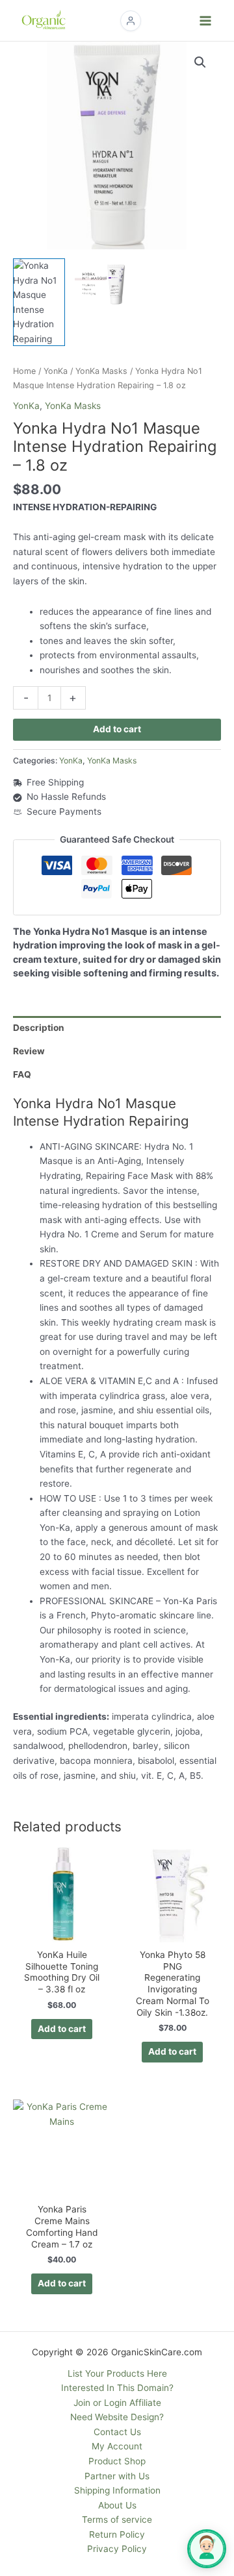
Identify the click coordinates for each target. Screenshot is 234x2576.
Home (24, 371)
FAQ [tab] (22, 1074)
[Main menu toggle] (206, 20)
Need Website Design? (117, 2417)
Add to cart (117, 729)
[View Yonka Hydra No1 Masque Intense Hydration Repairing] (39, 302)
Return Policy (117, 2534)
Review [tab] (29, 1051)
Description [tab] (39, 1028)
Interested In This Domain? (117, 2388)
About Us (117, 2505)
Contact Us (117, 2432)
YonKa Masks (101, 371)
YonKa (56, 371)
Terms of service (117, 2520)
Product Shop (117, 2461)
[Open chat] (207, 2549)
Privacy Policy (117, 2549)
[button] (200, 62)
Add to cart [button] (62, 2029)
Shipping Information (117, 2490)
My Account (117, 2446)
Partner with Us (117, 2476)
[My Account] (131, 21)
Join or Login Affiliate (117, 2403)
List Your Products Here (117, 2373)
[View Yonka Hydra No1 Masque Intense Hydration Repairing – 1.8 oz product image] (101, 284)
